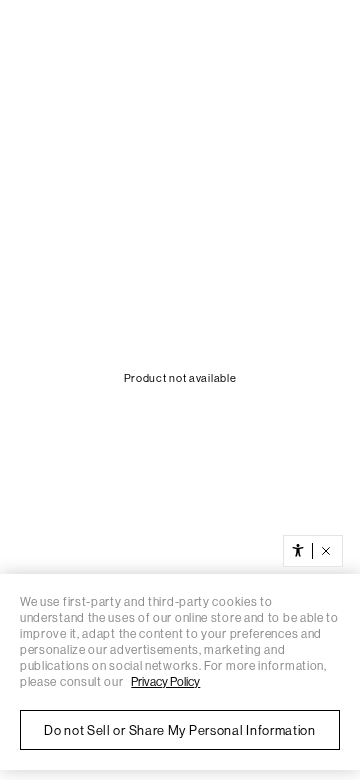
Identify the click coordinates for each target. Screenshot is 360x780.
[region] (180, 672)
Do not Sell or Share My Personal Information (180, 730)
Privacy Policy (165, 682)
